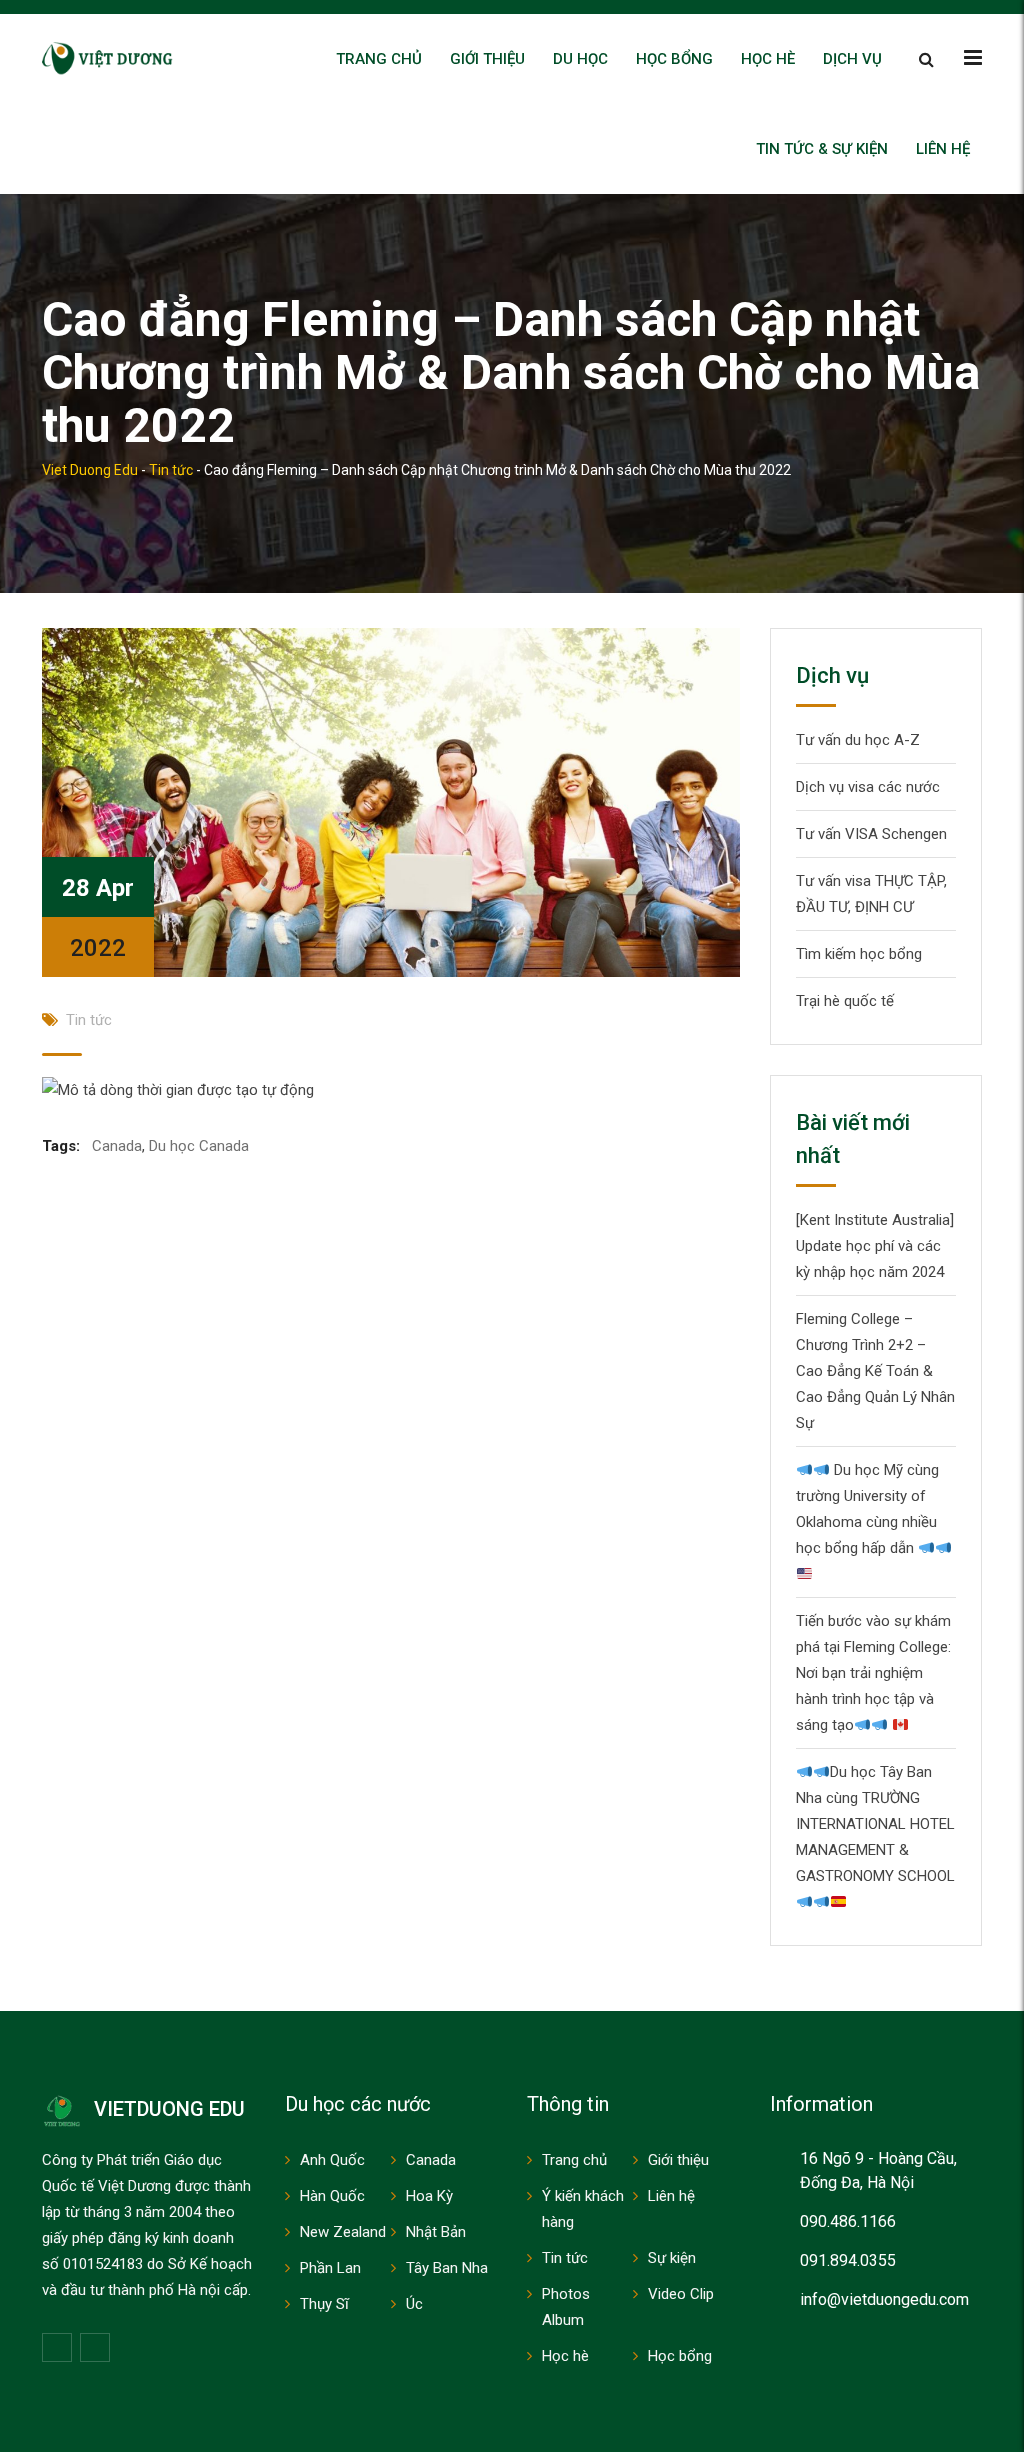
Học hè (768, 59)
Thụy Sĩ (324, 2304)
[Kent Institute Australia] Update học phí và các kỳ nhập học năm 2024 (875, 1246)
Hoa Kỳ (429, 2196)
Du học (580, 59)
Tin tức (89, 1020)
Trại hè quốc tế (845, 1001)
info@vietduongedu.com (884, 2299)
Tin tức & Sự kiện (822, 149)
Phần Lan (330, 2268)
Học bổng (674, 59)
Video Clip (681, 2294)
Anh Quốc (332, 2160)
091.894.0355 (848, 2260)
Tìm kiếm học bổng (859, 954)
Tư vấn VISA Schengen (871, 834)
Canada (117, 1146)
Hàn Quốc (332, 2196)
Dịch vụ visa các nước (868, 787)
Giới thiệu (487, 59)
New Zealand (343, 2232)
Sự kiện (672, 2258)
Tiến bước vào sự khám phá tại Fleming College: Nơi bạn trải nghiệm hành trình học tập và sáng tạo (873, 1673)
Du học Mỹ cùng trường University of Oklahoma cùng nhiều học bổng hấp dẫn (867, 1509)
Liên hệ (943, 149)
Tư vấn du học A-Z (858, 740)
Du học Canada (199, 1146)
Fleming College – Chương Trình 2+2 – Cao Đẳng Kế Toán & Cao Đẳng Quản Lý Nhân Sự (875, 1371)
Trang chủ (379, 59)
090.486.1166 (848, 2221)
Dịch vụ (852, 59)
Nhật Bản (436, 2232)
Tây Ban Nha (447, 2268)
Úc (414, 2304)
